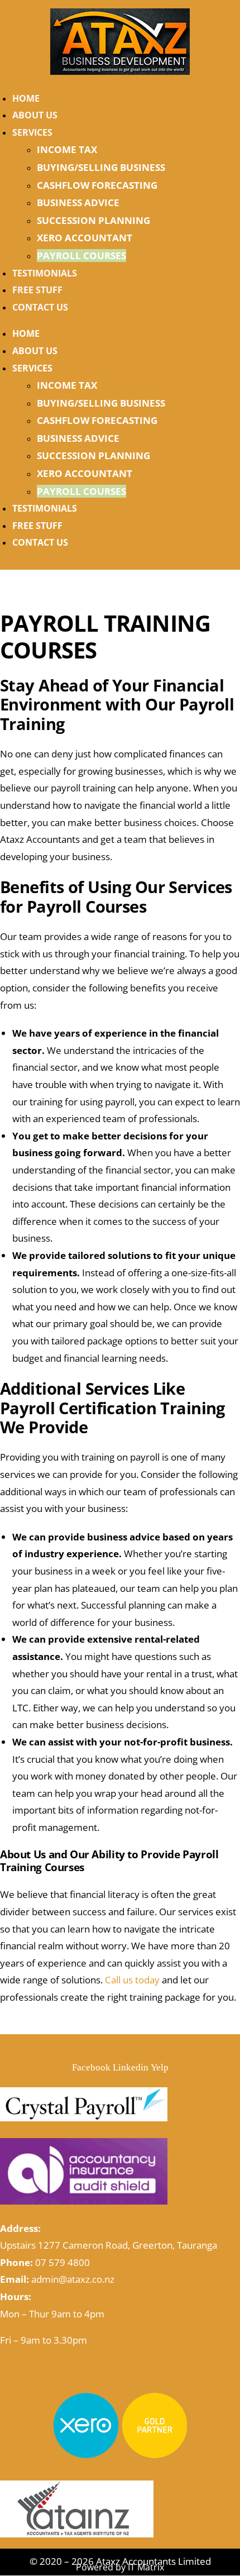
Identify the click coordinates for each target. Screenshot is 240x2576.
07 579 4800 (63, 2262)
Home (26, 98)
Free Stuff (37, 290)
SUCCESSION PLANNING (93, 220)
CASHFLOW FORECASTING (97, 185)
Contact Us (40, 307)
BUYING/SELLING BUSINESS (101, 167)
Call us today (132, 1980)
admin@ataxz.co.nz (73, 2279)
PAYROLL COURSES (81, 256)
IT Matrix (146, 2567)
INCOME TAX (67, 149)
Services (32, 132)
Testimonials (45, 273)
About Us (35, 115)
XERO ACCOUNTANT (85, 238)
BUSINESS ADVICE (78, 202)
